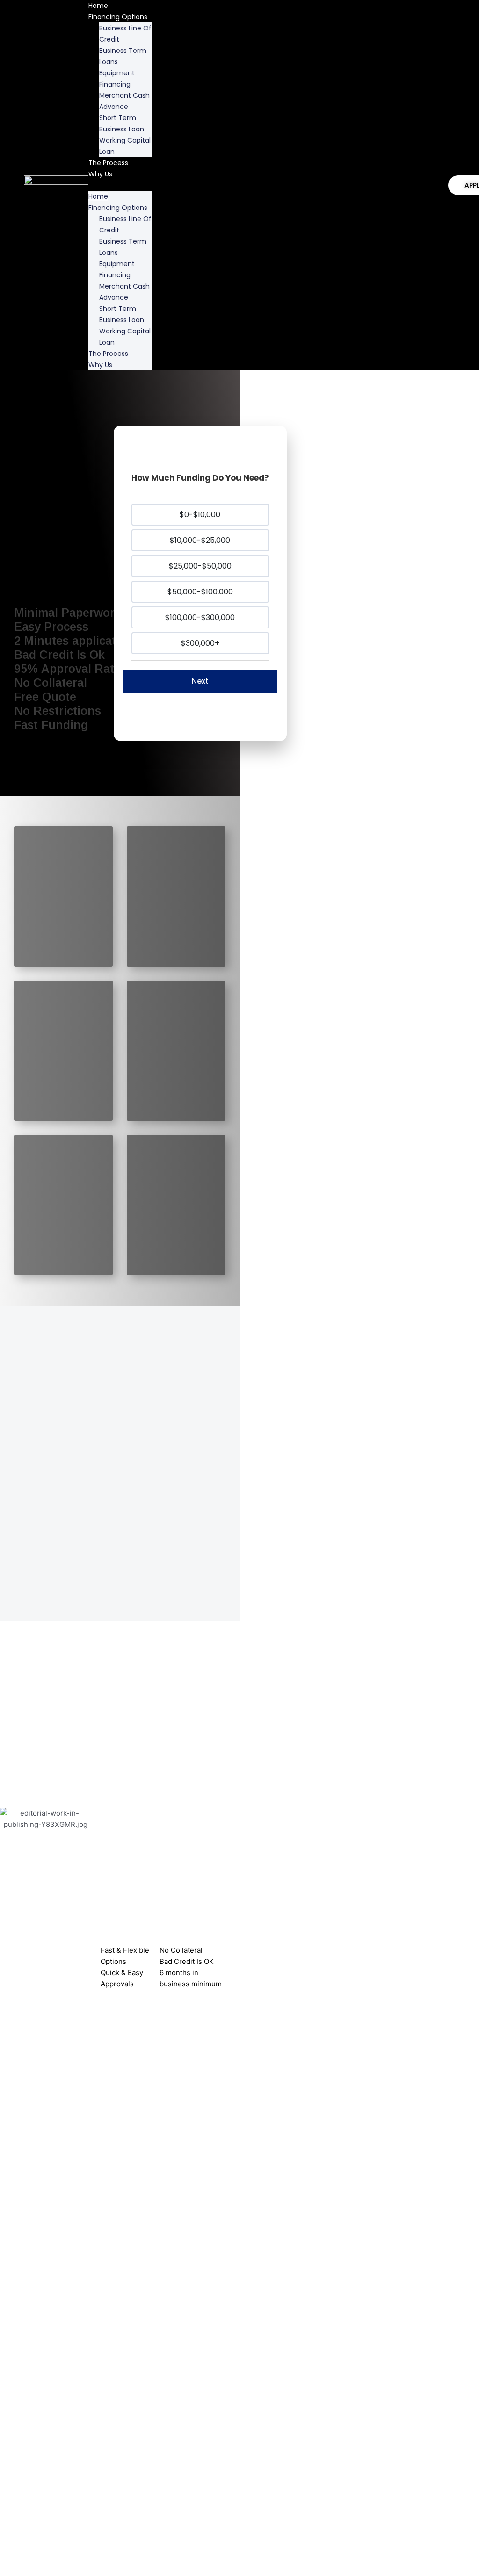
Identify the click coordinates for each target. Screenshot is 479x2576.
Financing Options (118, 17)
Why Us (100, 174)
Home (98, 196)
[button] (120, 185)
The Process (108, 163)
